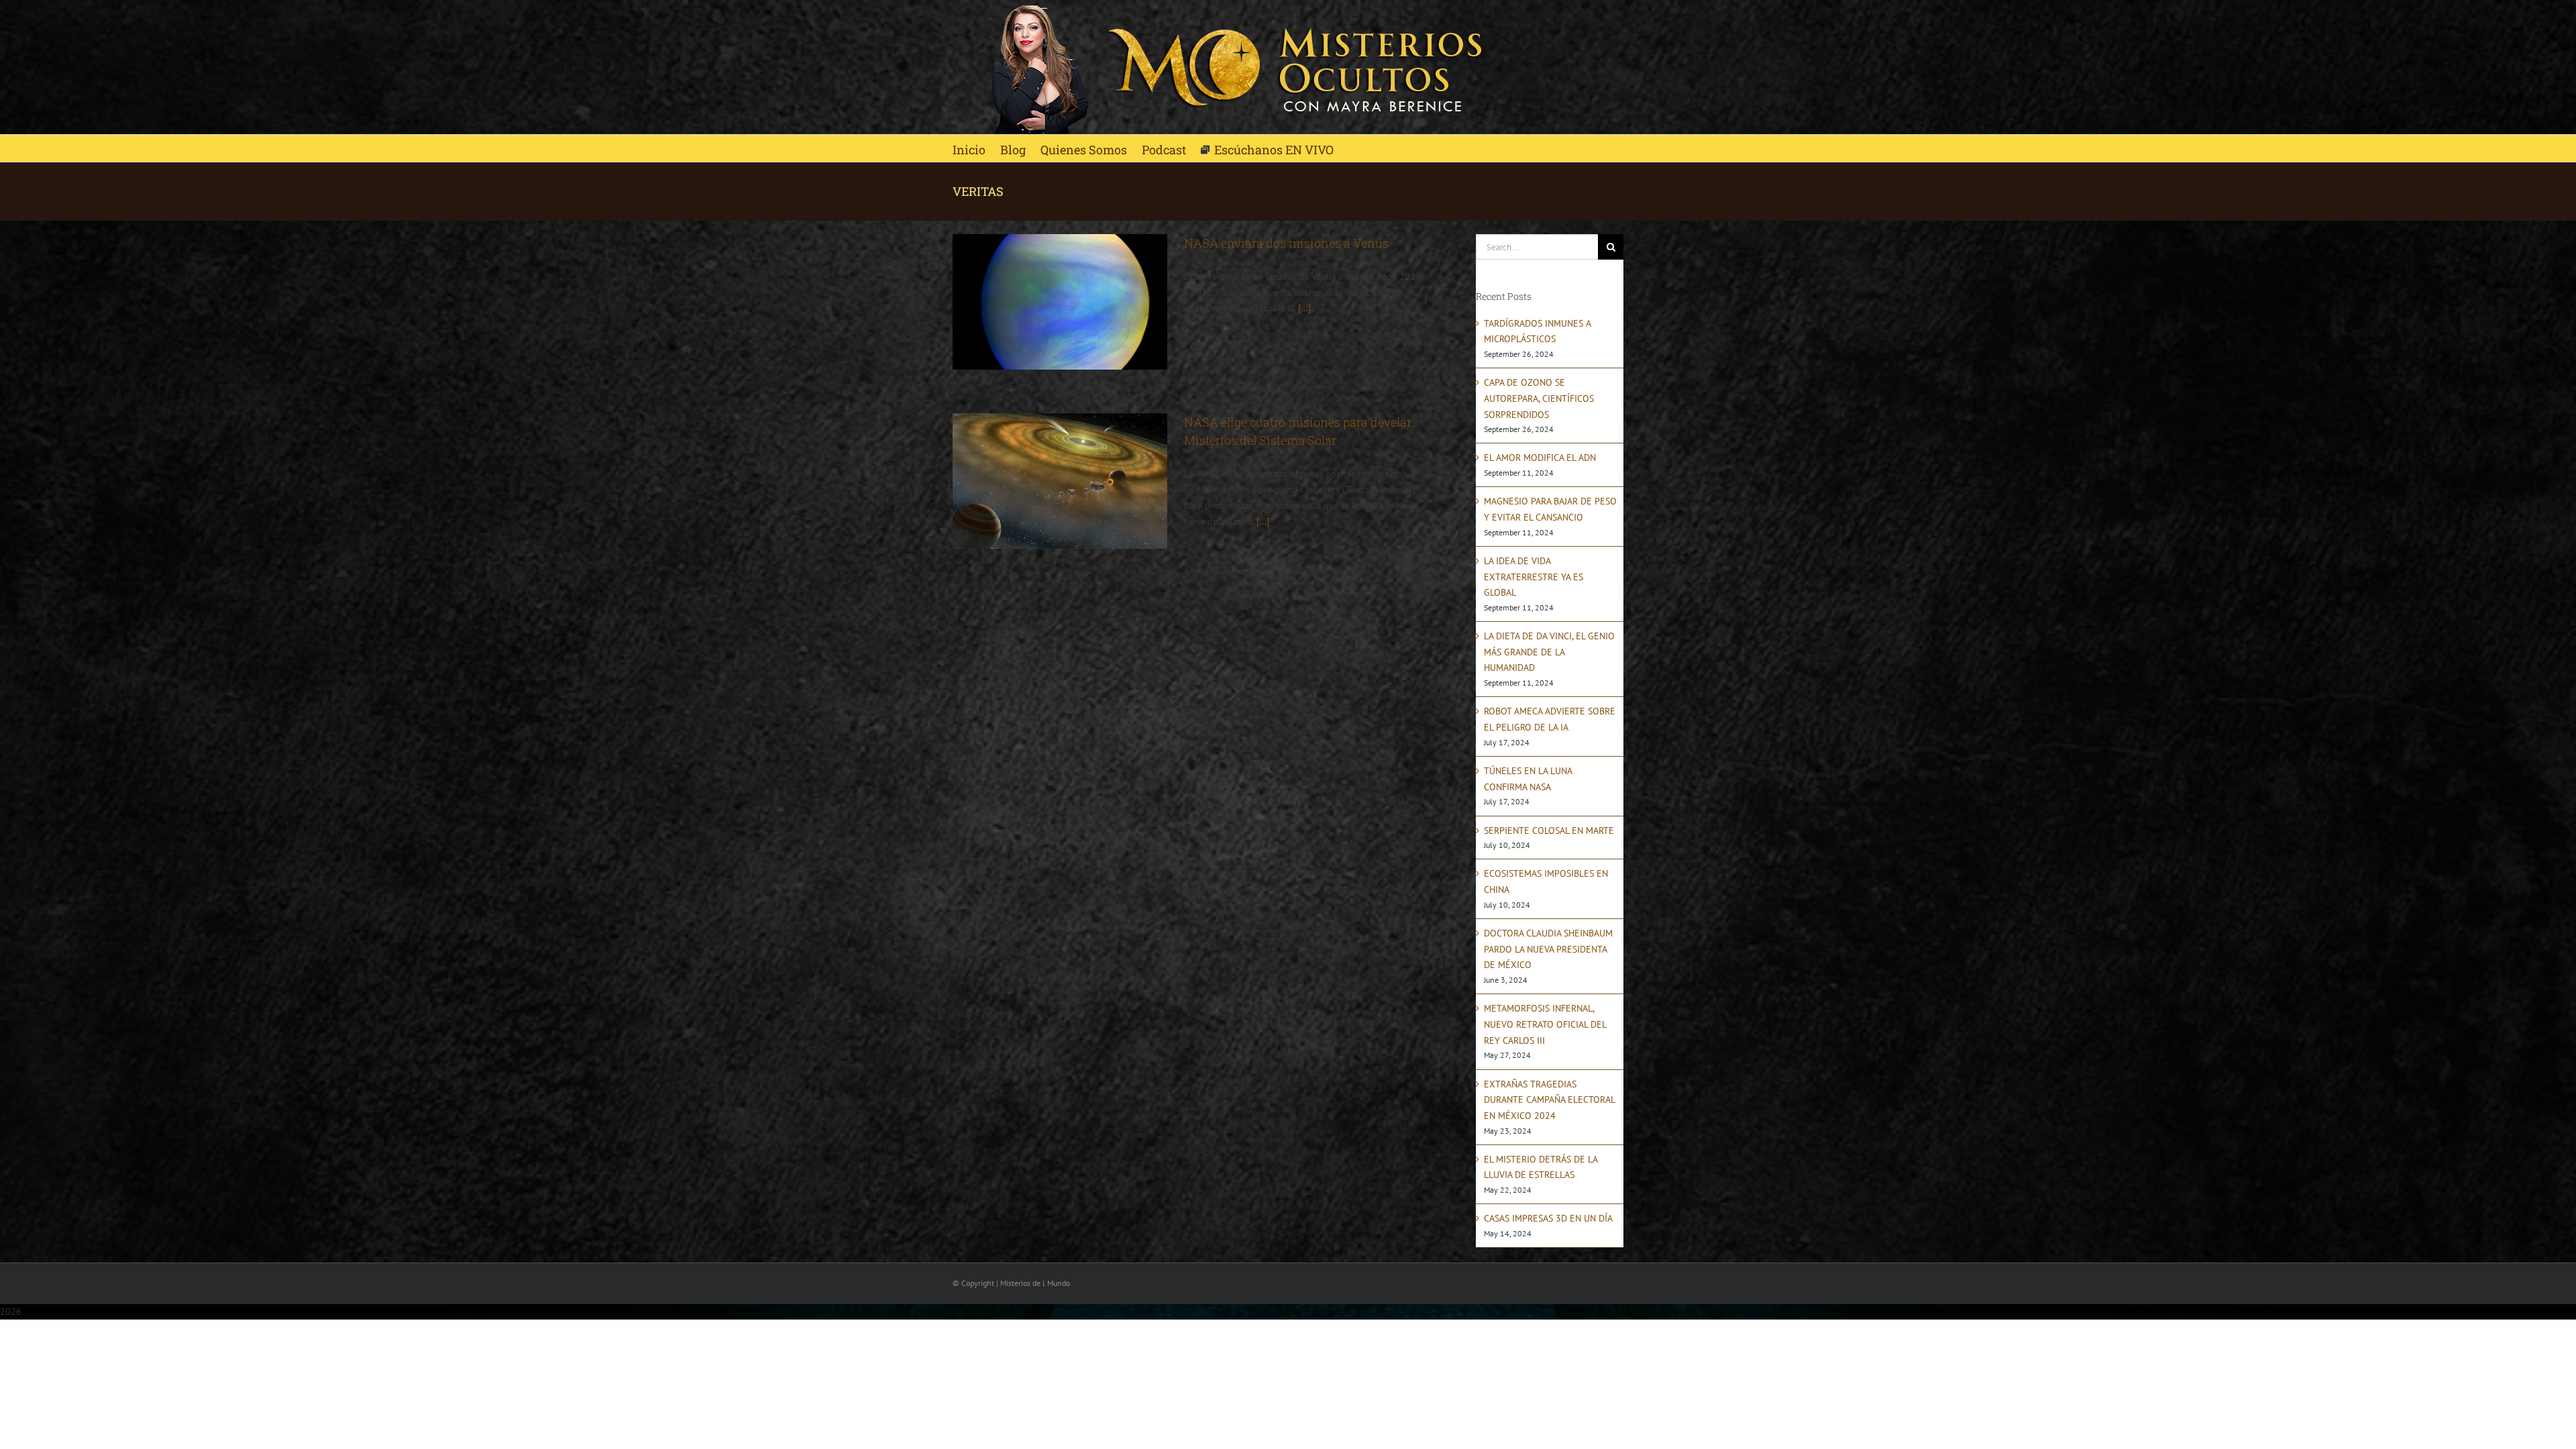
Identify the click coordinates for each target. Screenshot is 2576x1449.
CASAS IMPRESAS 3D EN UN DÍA (1548, 1218)
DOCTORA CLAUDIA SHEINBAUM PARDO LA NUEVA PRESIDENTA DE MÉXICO (1548, 949)
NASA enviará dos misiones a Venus (1286, 243)
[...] (1304, 308)
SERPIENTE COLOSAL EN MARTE (1549, 830)
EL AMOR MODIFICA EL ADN (1540, 458)
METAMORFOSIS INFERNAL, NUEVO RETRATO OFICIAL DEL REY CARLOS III (1545, 1024)
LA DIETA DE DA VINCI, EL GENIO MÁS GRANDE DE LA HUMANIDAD (1549, 652)
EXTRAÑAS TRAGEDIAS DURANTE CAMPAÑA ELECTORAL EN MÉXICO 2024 (1549, 1100)
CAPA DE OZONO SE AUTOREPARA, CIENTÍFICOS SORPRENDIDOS (1539, 398)
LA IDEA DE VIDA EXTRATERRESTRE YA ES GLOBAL (1534, 577)
